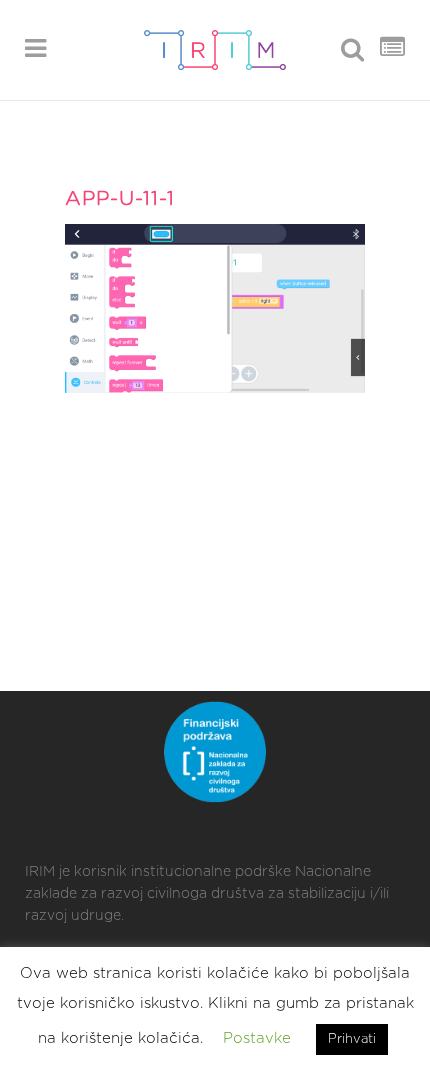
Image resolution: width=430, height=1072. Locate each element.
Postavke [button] (257, 1038)
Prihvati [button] (352, 1039)
